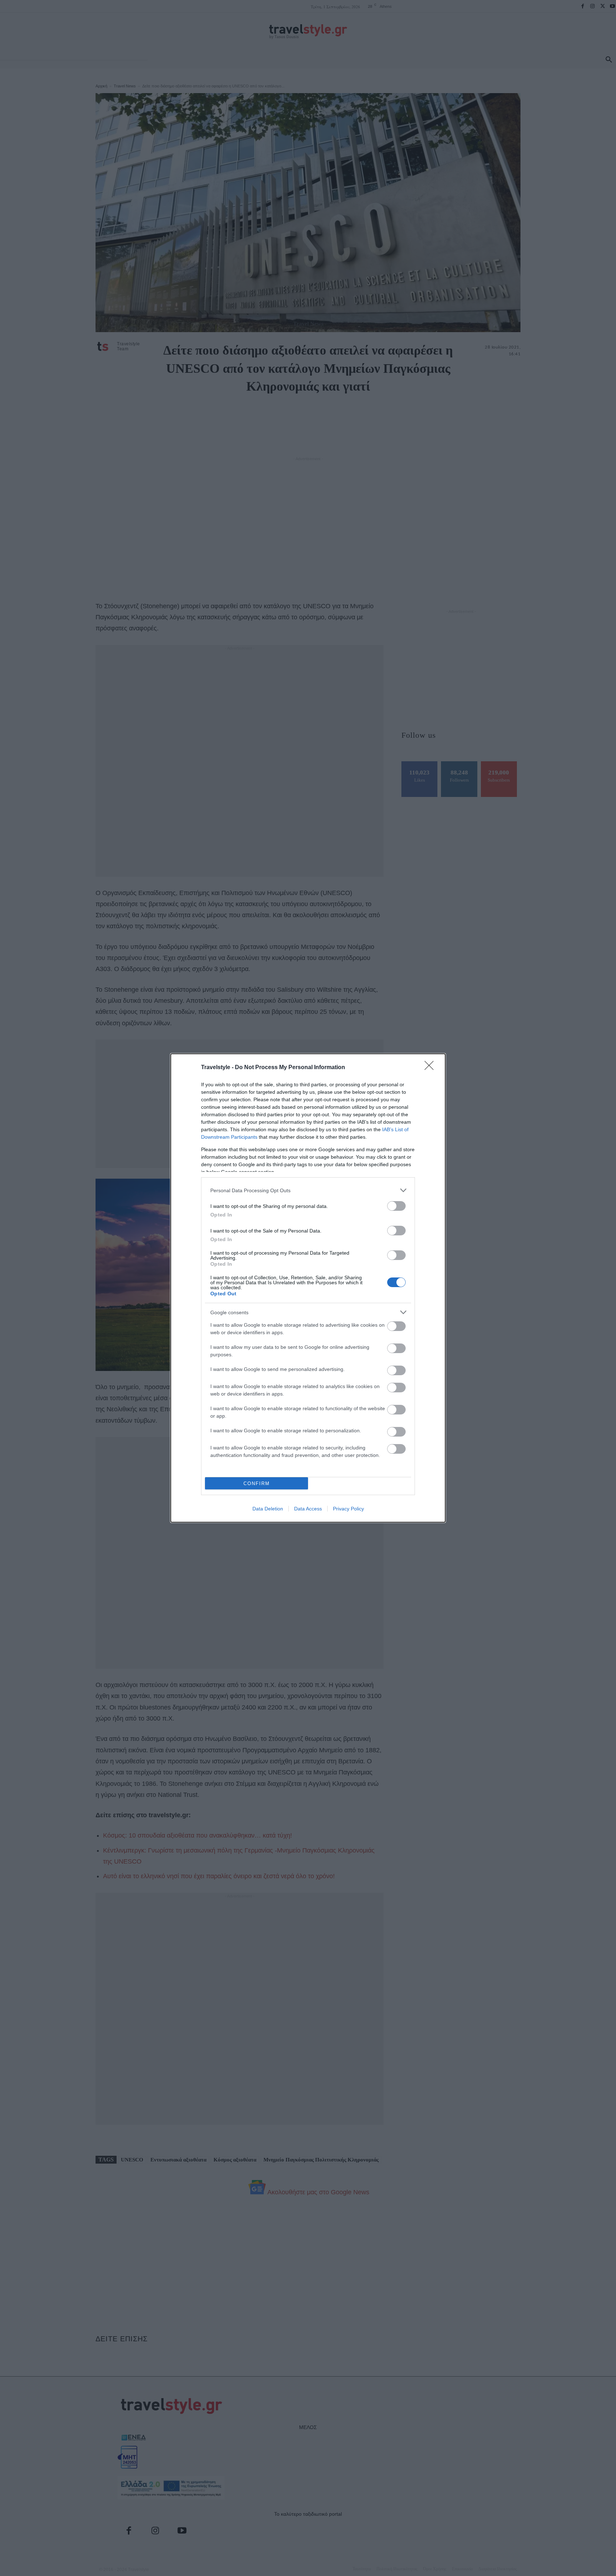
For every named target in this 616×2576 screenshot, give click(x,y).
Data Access (308, 1509)
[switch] (396, 1206)
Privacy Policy (348, 1509)
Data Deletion (268, 1509)
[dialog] (308, 1288)
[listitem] (308, 1190)
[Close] (431, 1068)
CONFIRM (257, 1483)
